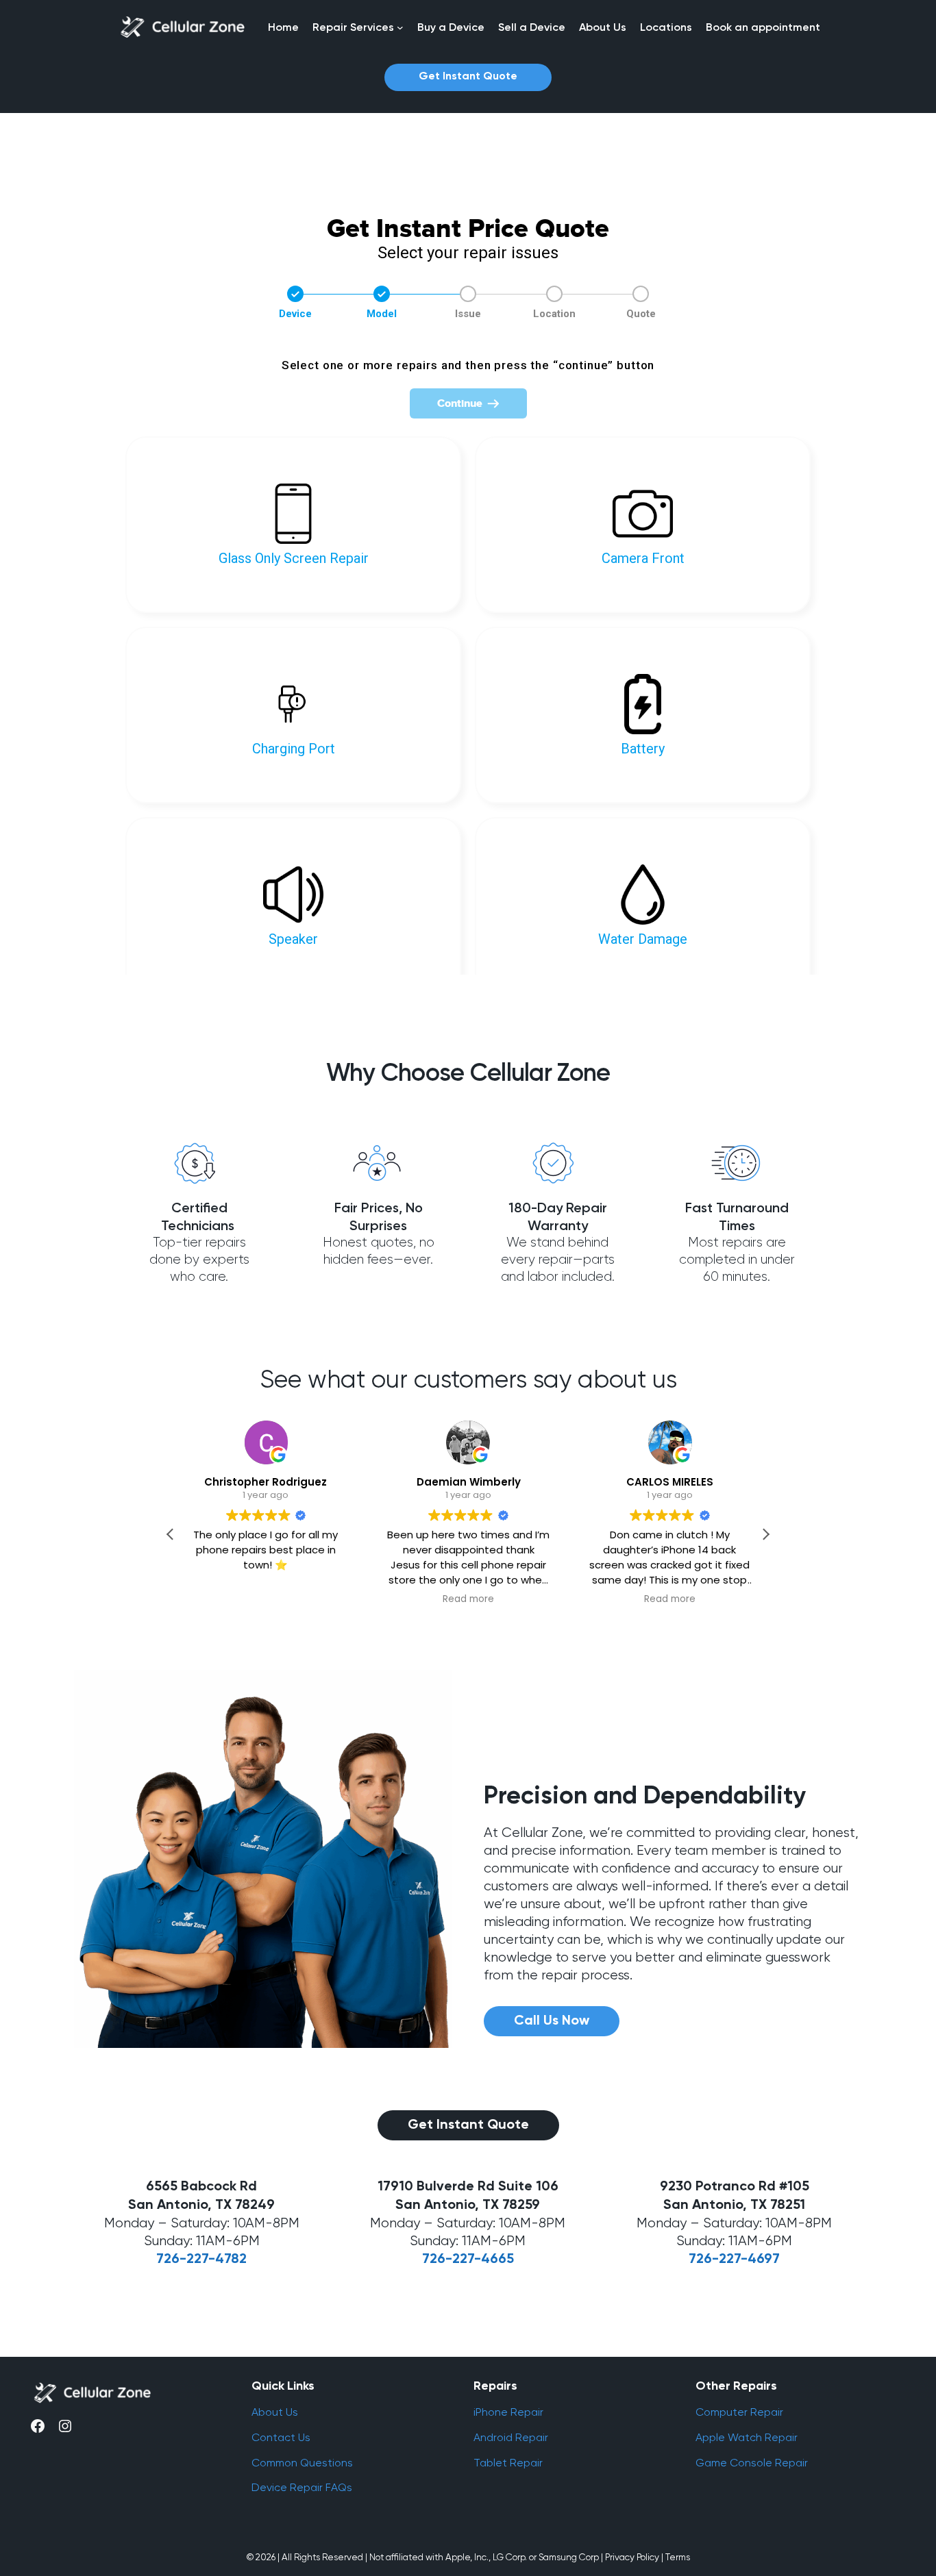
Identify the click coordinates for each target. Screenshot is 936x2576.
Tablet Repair (508, 2463)
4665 (497, 2260)
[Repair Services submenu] (400, 27)
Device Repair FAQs (302, 2487)
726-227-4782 (201, 2260)
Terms (678, 2557)
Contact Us (281, 2437)
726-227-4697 (734, 2260)
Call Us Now (552, 2021)
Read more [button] (468, 1599)
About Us (275, 2412)
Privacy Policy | (634, 2557)
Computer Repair (739, 2412)
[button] (765, 1534)
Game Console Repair (752, 2463)
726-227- (452, 2260)
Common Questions (302, 2463)
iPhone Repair (508, 2412)
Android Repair (511, 2437)
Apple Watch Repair (747, 2437)
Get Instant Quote (468, 77)
